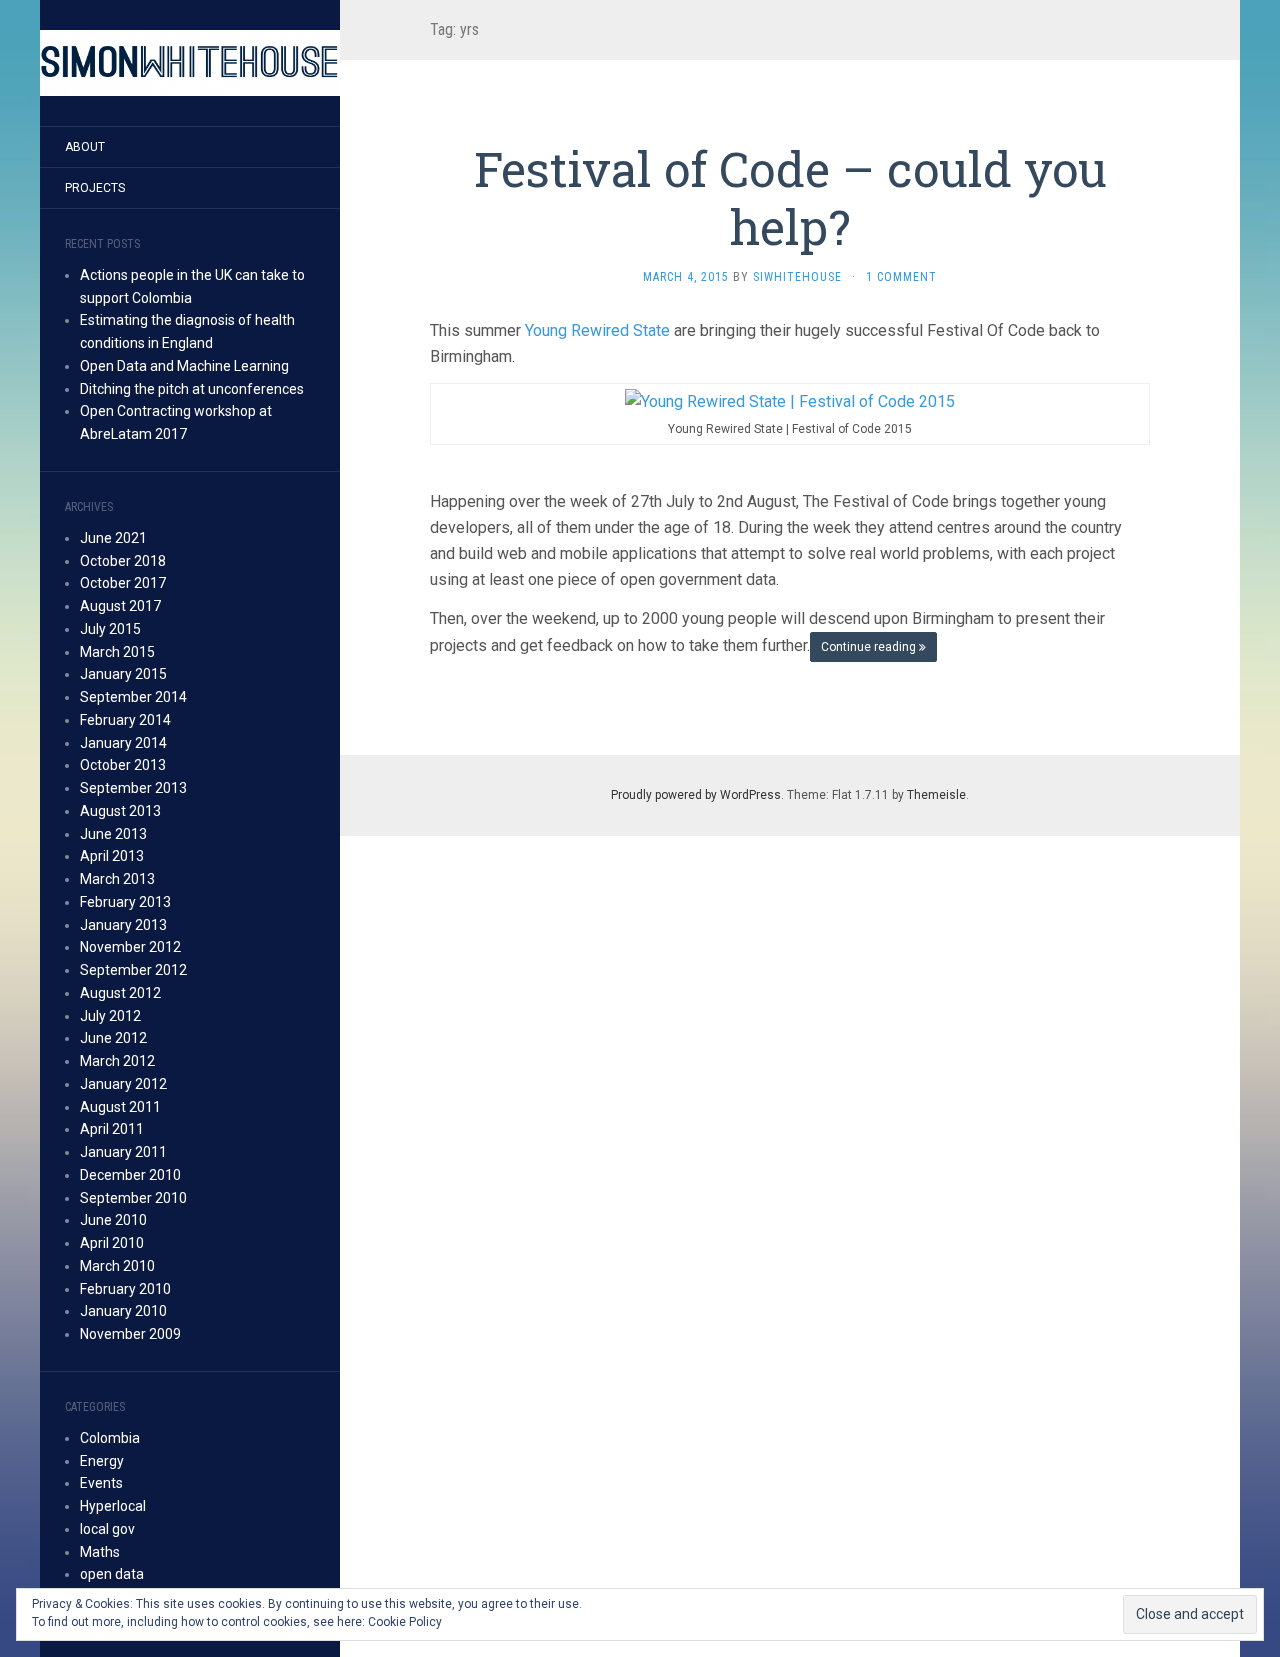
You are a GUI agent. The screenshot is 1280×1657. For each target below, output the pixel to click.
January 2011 (123, 1152)
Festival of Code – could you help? (790, 197)
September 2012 (133, 970)
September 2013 (133, 788)
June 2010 (113, 1220)
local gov (107, 1529)
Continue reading (870, 647)
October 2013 (123, 765)
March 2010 (117, 1266)
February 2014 (125, 720)
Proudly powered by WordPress (696, 795)
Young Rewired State (599, 330)
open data (112, 1574)
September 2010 (133, 1198)
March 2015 (117, 652)
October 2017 (123, 583)
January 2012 (123, 1084)
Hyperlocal (113, 1506)
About (85, 147)
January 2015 (123, 674)
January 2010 (123, 1311)
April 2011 (112, 1129)
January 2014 (123, 743)
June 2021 (113, 538)
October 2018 (123, 561)
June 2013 (113, 834)
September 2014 (133, 697)
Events (101, 1483)
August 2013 (120, 811)
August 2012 (120, 993)
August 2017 (120, 606)
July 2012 (110, 1016)
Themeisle (936, 795)
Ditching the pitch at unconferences (192, 389)
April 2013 (112, 856)
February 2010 (125, 1289)
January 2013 (123, 925)
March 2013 (117, 879)
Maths (100, 1552)
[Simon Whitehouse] (190, 63)
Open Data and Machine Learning (184, 366)
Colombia (110, 1438)
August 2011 (120, 1107)
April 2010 (112, 1243)
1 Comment (901, 277)
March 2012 (117, 1061)
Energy (102, 1461)
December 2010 (130, 1175)
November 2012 (130, 947)
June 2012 (113, 1038)
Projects (95, 188)
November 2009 (130, 1334)
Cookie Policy (405, 1622)
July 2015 (110, 629)
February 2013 (125, 902)
